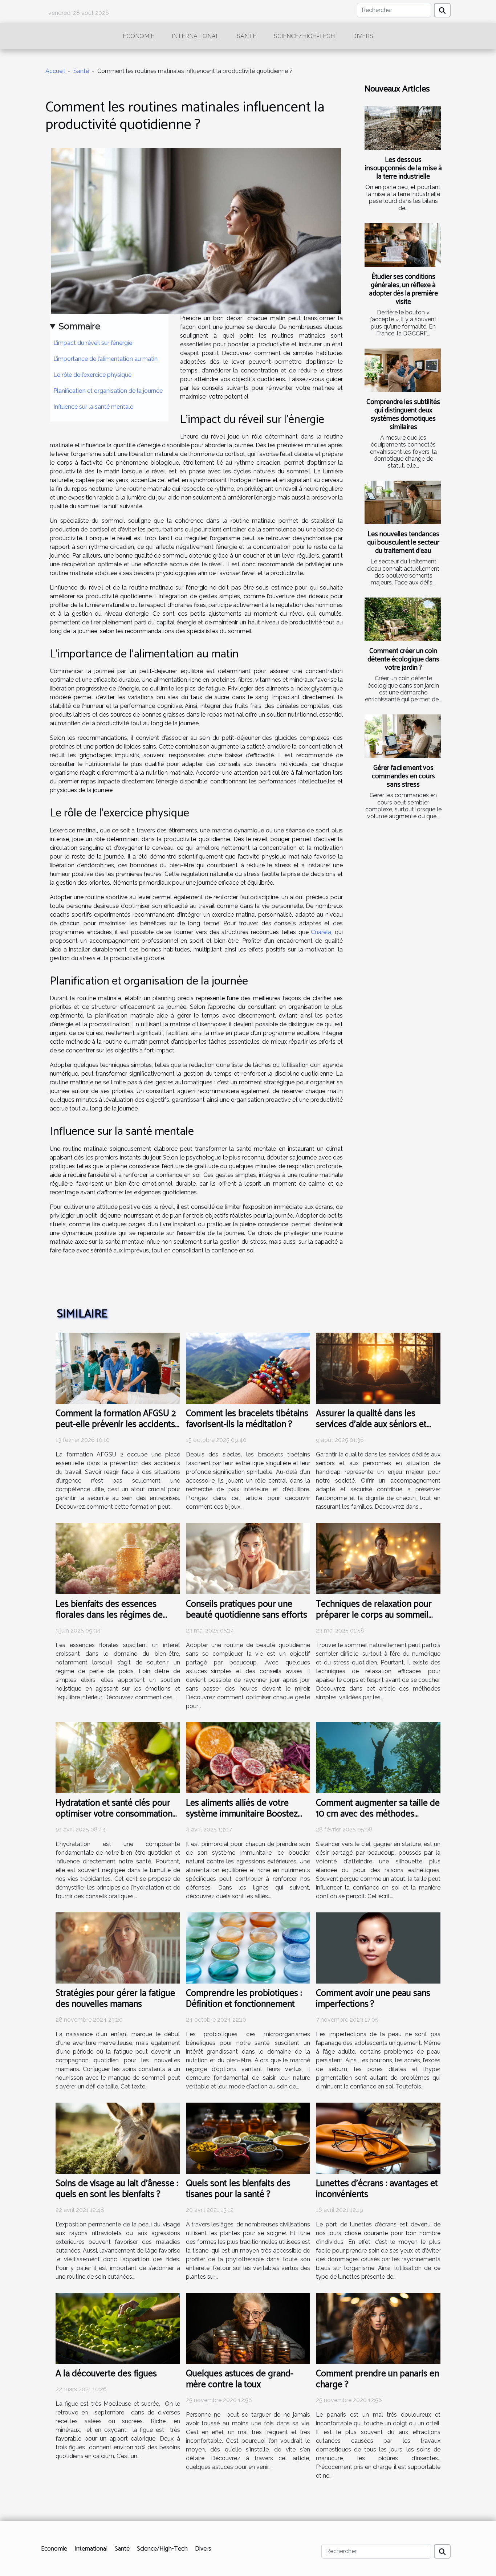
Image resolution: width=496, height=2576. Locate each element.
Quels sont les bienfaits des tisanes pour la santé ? (238, 2189)
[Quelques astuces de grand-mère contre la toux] (248, 2328)
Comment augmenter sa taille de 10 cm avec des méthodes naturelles (378, 1814)
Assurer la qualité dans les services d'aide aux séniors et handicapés (371, 1424)
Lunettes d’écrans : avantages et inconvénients (377, 2189)
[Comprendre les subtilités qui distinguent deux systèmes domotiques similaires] (403, 370)
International (196, 36)
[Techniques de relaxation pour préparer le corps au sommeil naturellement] (378, 1558)
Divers (363, 36)
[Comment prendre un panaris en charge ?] (378, 2328)
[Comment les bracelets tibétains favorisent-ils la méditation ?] (248, 1368)
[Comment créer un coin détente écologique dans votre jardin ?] (403, 619)
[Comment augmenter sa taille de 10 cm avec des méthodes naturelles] (378, 1757)
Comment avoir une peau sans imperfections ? (373, 1999)
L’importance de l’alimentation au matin (105, 359)
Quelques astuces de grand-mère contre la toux (240, 2379)
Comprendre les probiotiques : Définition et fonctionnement (244, 1999)
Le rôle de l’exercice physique (92, 375)
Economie (139, 36)
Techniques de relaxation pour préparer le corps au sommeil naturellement (374, 1615)
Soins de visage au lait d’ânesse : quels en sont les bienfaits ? (117, 2189)
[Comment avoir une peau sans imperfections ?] (378, 1947)
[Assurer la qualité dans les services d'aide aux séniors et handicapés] (378, 1368)
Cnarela (321, 932)
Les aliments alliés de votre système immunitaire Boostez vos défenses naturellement (242, 1814)
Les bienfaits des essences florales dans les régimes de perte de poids (109, 1615)
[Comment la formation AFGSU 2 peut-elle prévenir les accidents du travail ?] (118, 1368)
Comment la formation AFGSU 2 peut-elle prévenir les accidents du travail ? (116, 1424)
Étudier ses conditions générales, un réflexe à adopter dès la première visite (403, 289)
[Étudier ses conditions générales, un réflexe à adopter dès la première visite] (403, 245)
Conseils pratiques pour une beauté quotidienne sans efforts (247, 1610)
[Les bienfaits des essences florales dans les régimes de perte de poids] (118, 1558)
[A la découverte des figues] (118, 2328)
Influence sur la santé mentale (93, 407)
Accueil (55, 71)
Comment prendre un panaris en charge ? (377, 2379)
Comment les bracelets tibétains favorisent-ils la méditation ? (247, 1419)
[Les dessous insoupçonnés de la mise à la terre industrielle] (403, 128)
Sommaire (80, 326)
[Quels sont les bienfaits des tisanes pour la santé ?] (248, 2138)
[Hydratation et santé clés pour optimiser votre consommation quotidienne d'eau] (118, 1757)
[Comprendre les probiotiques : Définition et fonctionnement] (248, 1947)
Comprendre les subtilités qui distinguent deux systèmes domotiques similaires (403, 415)
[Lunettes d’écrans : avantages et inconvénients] (378, 2138)
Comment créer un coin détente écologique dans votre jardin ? (403, 659)
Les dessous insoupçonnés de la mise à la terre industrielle (403, 168)
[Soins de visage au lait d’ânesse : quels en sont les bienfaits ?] (118, 2138)
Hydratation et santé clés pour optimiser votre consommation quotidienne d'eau (114, 1814)
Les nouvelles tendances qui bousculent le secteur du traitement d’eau (403, 543)
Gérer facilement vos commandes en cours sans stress (403, 776)
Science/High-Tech (304, 36)
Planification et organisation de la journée (108, 391)
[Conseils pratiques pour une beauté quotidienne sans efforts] (248, 1558)
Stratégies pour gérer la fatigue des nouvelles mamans (115, 1999)
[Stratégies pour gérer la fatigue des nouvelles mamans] (118, 1947)
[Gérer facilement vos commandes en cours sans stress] (403, 736)
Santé (247, 36)
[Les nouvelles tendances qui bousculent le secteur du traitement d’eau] (403, 502)
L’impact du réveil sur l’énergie (93, 343)
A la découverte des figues (106, 2374)
